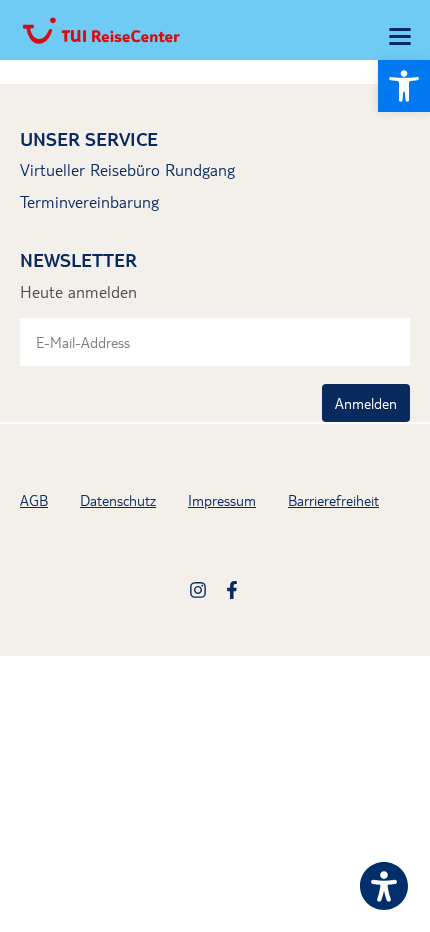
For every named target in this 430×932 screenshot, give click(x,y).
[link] (404, 86)
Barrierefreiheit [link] (333, 500)
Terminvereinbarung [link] (89, 201)
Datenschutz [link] (118, 500)
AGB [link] (34, 500)
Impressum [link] (222, 500)
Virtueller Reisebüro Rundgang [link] (127, 169)
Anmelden (366, 403)
